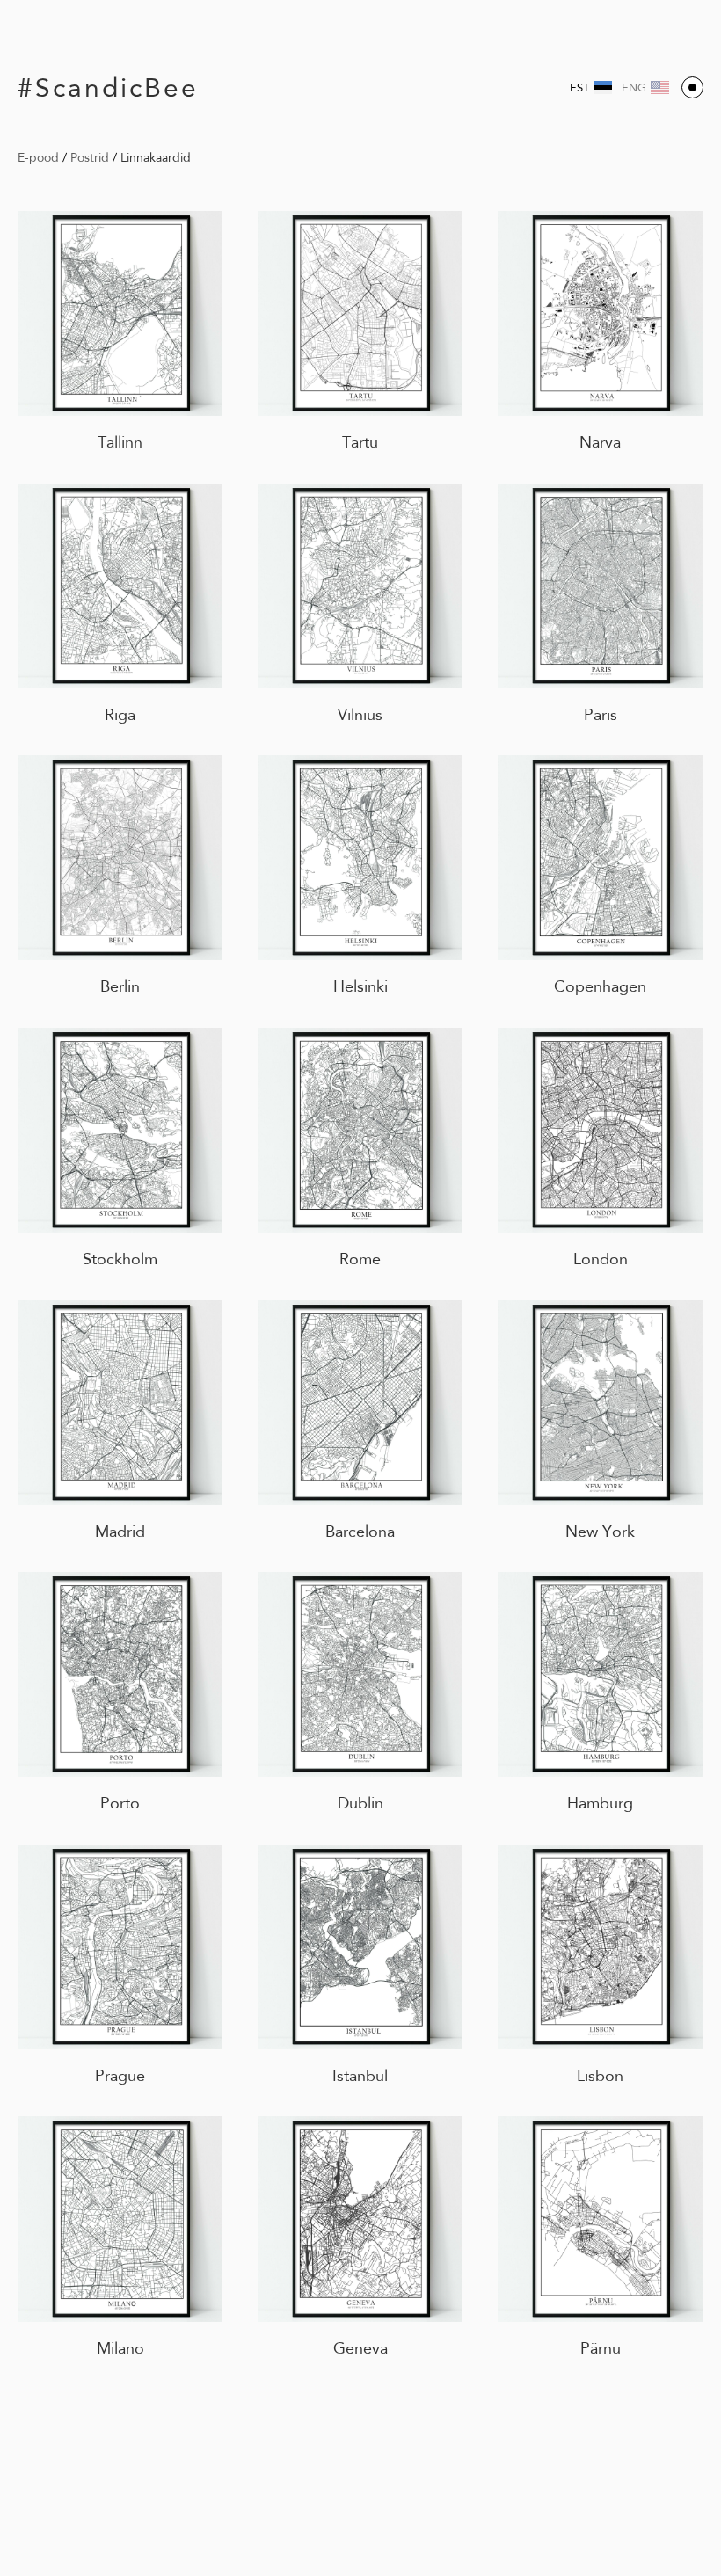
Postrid (90, 157)
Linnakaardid (156, 157)
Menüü (692, 87)
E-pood (38, 157)
